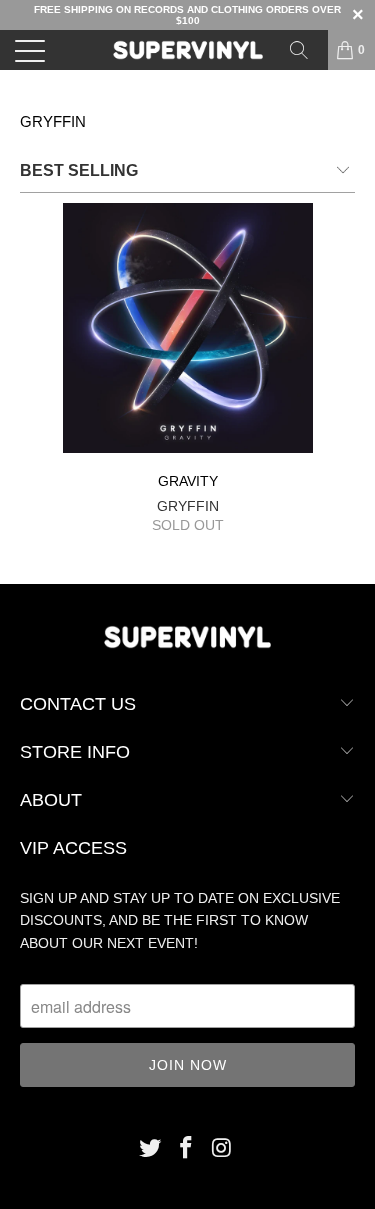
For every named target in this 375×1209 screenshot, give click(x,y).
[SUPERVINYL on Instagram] (222, 1149)
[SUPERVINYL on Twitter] (151, 1149)
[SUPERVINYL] (188, 50)
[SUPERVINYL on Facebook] (187, 1149)
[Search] (306, 50)
